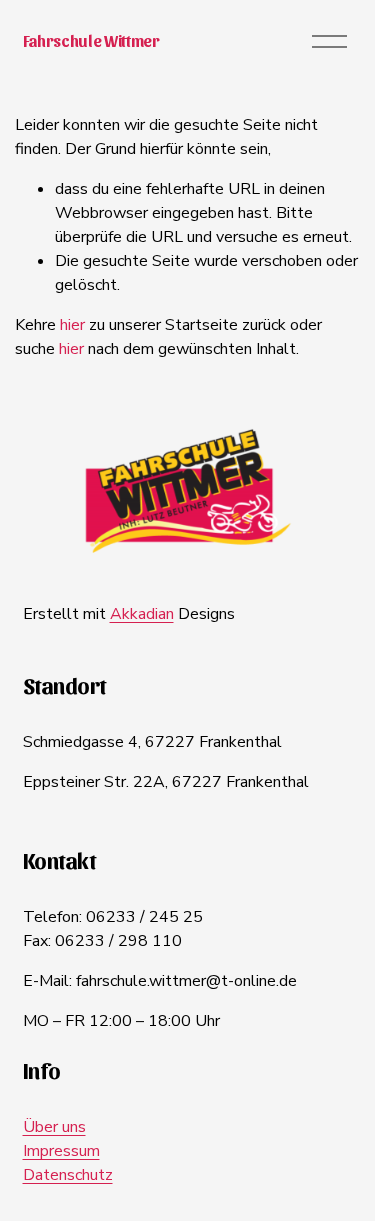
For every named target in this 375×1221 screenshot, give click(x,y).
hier (72, 325)
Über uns (54, 1127)
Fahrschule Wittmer (91, 40)
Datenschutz (68, 1175)
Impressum (61, 1151)
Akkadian (142, 614)
